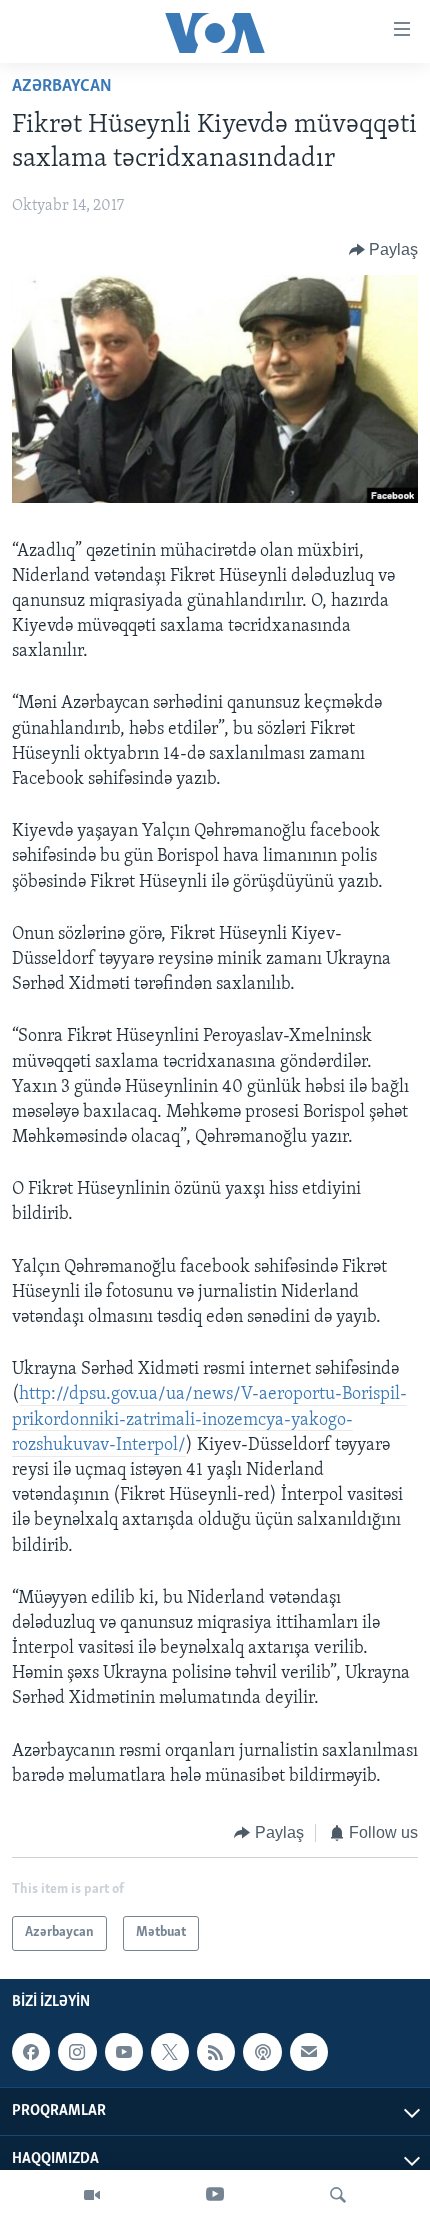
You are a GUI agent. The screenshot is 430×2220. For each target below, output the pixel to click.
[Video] (92, 2195)
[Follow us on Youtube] (124, 2052)
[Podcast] (262, 2052)
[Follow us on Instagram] (77, 2052)
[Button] (384, 250)
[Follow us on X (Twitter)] (170, 2052)
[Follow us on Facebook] (31, 2052)
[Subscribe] (309, 2052)
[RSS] (216, 2052)
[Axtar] (338, 2195)
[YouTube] (215, 2195)
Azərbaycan (62, 87)
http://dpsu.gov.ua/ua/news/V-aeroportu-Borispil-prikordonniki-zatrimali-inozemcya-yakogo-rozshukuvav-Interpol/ (209, 1420)
